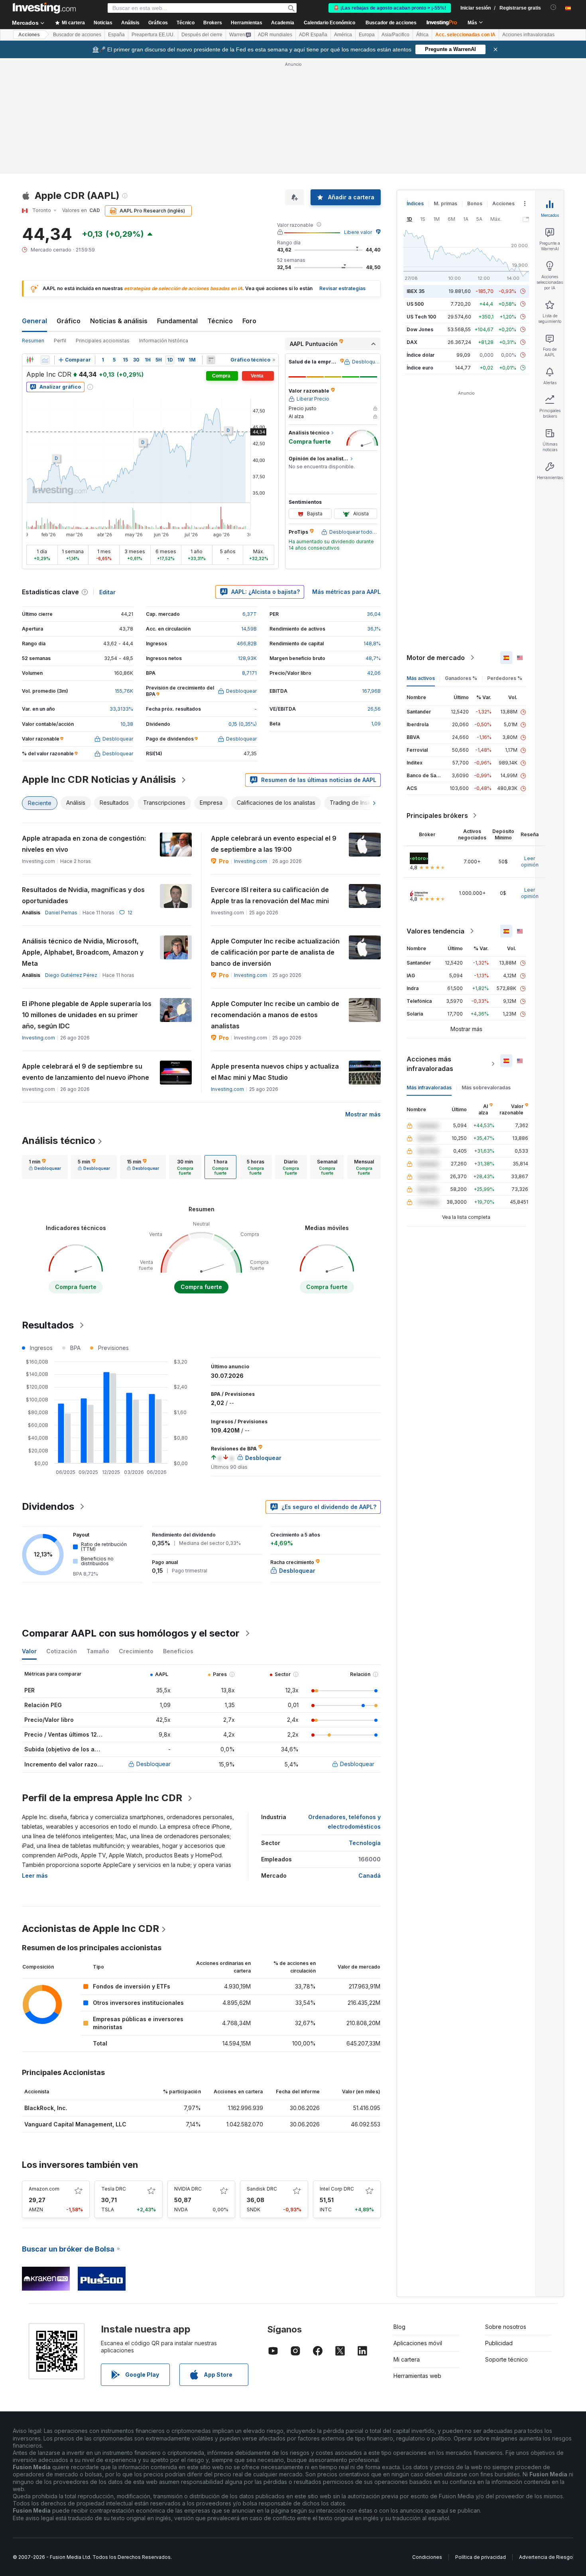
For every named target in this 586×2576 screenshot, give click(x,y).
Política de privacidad (481, 2557)
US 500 (415, 304)
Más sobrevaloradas (486, 1088)
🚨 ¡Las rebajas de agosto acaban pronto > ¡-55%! (390, 8)
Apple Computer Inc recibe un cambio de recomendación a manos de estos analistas (275, 1015)
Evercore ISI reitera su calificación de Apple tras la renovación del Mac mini (270, 895)
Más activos (421, 678)
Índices (415, 203)
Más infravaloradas (429, 1088)
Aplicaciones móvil (418, 2343)
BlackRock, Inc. (46, 2108)
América (343, 35)
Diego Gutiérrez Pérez (71, 975)
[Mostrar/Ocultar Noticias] (211, 360)
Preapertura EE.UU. (153, 35)
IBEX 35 (416, 291)
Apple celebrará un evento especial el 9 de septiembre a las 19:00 (274, 844)
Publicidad (499, 2343)
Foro (249, 321)
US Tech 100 (421, 317)
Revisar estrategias (342, 288)
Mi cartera (407, 2359)
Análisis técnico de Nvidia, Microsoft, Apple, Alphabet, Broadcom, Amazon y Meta (83, 952)
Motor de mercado (436, 658)
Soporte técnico (506, 2359)
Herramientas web (417, 2376)
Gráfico (69, 321)
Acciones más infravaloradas (430, 1064)
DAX (412, 342)
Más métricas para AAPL (346, 592)
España (116, 35)
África (422, 35)
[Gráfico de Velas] (30, 360)
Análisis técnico (59, 1141)
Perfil (60, 341)
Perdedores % (505, 678)
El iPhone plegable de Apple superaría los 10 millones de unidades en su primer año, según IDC (87, 1015)
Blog (399, 2327)
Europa (367, 35)
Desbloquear (153, 1764)
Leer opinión (530, 862)
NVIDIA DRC (188, 2189)
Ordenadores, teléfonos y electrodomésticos (344, 1822)
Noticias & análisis (119, 321)
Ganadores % (461, 678)
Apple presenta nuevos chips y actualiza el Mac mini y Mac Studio (275, 1072)
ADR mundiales (275, 35)
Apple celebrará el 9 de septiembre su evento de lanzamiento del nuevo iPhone (86, 1072)
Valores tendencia (436, 931)
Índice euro (420, 368)
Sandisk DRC (262, 2189)
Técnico (220, 321)
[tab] (45, 1167)
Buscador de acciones (391, 23)
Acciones (29, 35)
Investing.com (251, 861)
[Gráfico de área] (45, 360)
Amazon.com (44, 2189)
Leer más (35, 1876)
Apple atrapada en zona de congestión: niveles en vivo (84, 844)
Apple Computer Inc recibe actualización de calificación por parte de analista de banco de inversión (275, 952)
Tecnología (365, 1843)
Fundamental (177, 321)
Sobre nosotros (506, 2327)
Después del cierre (202, 35)
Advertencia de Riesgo (546, 2557)
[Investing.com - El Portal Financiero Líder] (44, 8)
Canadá (370, 1876)
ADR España (313, 35)
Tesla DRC (114, 2189)
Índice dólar (421, 355)
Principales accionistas (103, 341)
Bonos (475, 203)
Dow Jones (420, 329)
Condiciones (427, 2557)
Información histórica (164, 341)
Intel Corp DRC (337, 2189)
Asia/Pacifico (395, 35)
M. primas (445, 203)
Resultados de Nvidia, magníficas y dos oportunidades (83, 895)
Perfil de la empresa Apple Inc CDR (102, 1798)
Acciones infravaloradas (528, 35)
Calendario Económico (329, 23)
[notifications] (554, 7)
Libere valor (358, 232)
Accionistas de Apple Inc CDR (90, 1929)
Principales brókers (437, 815)
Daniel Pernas (61, 913)
